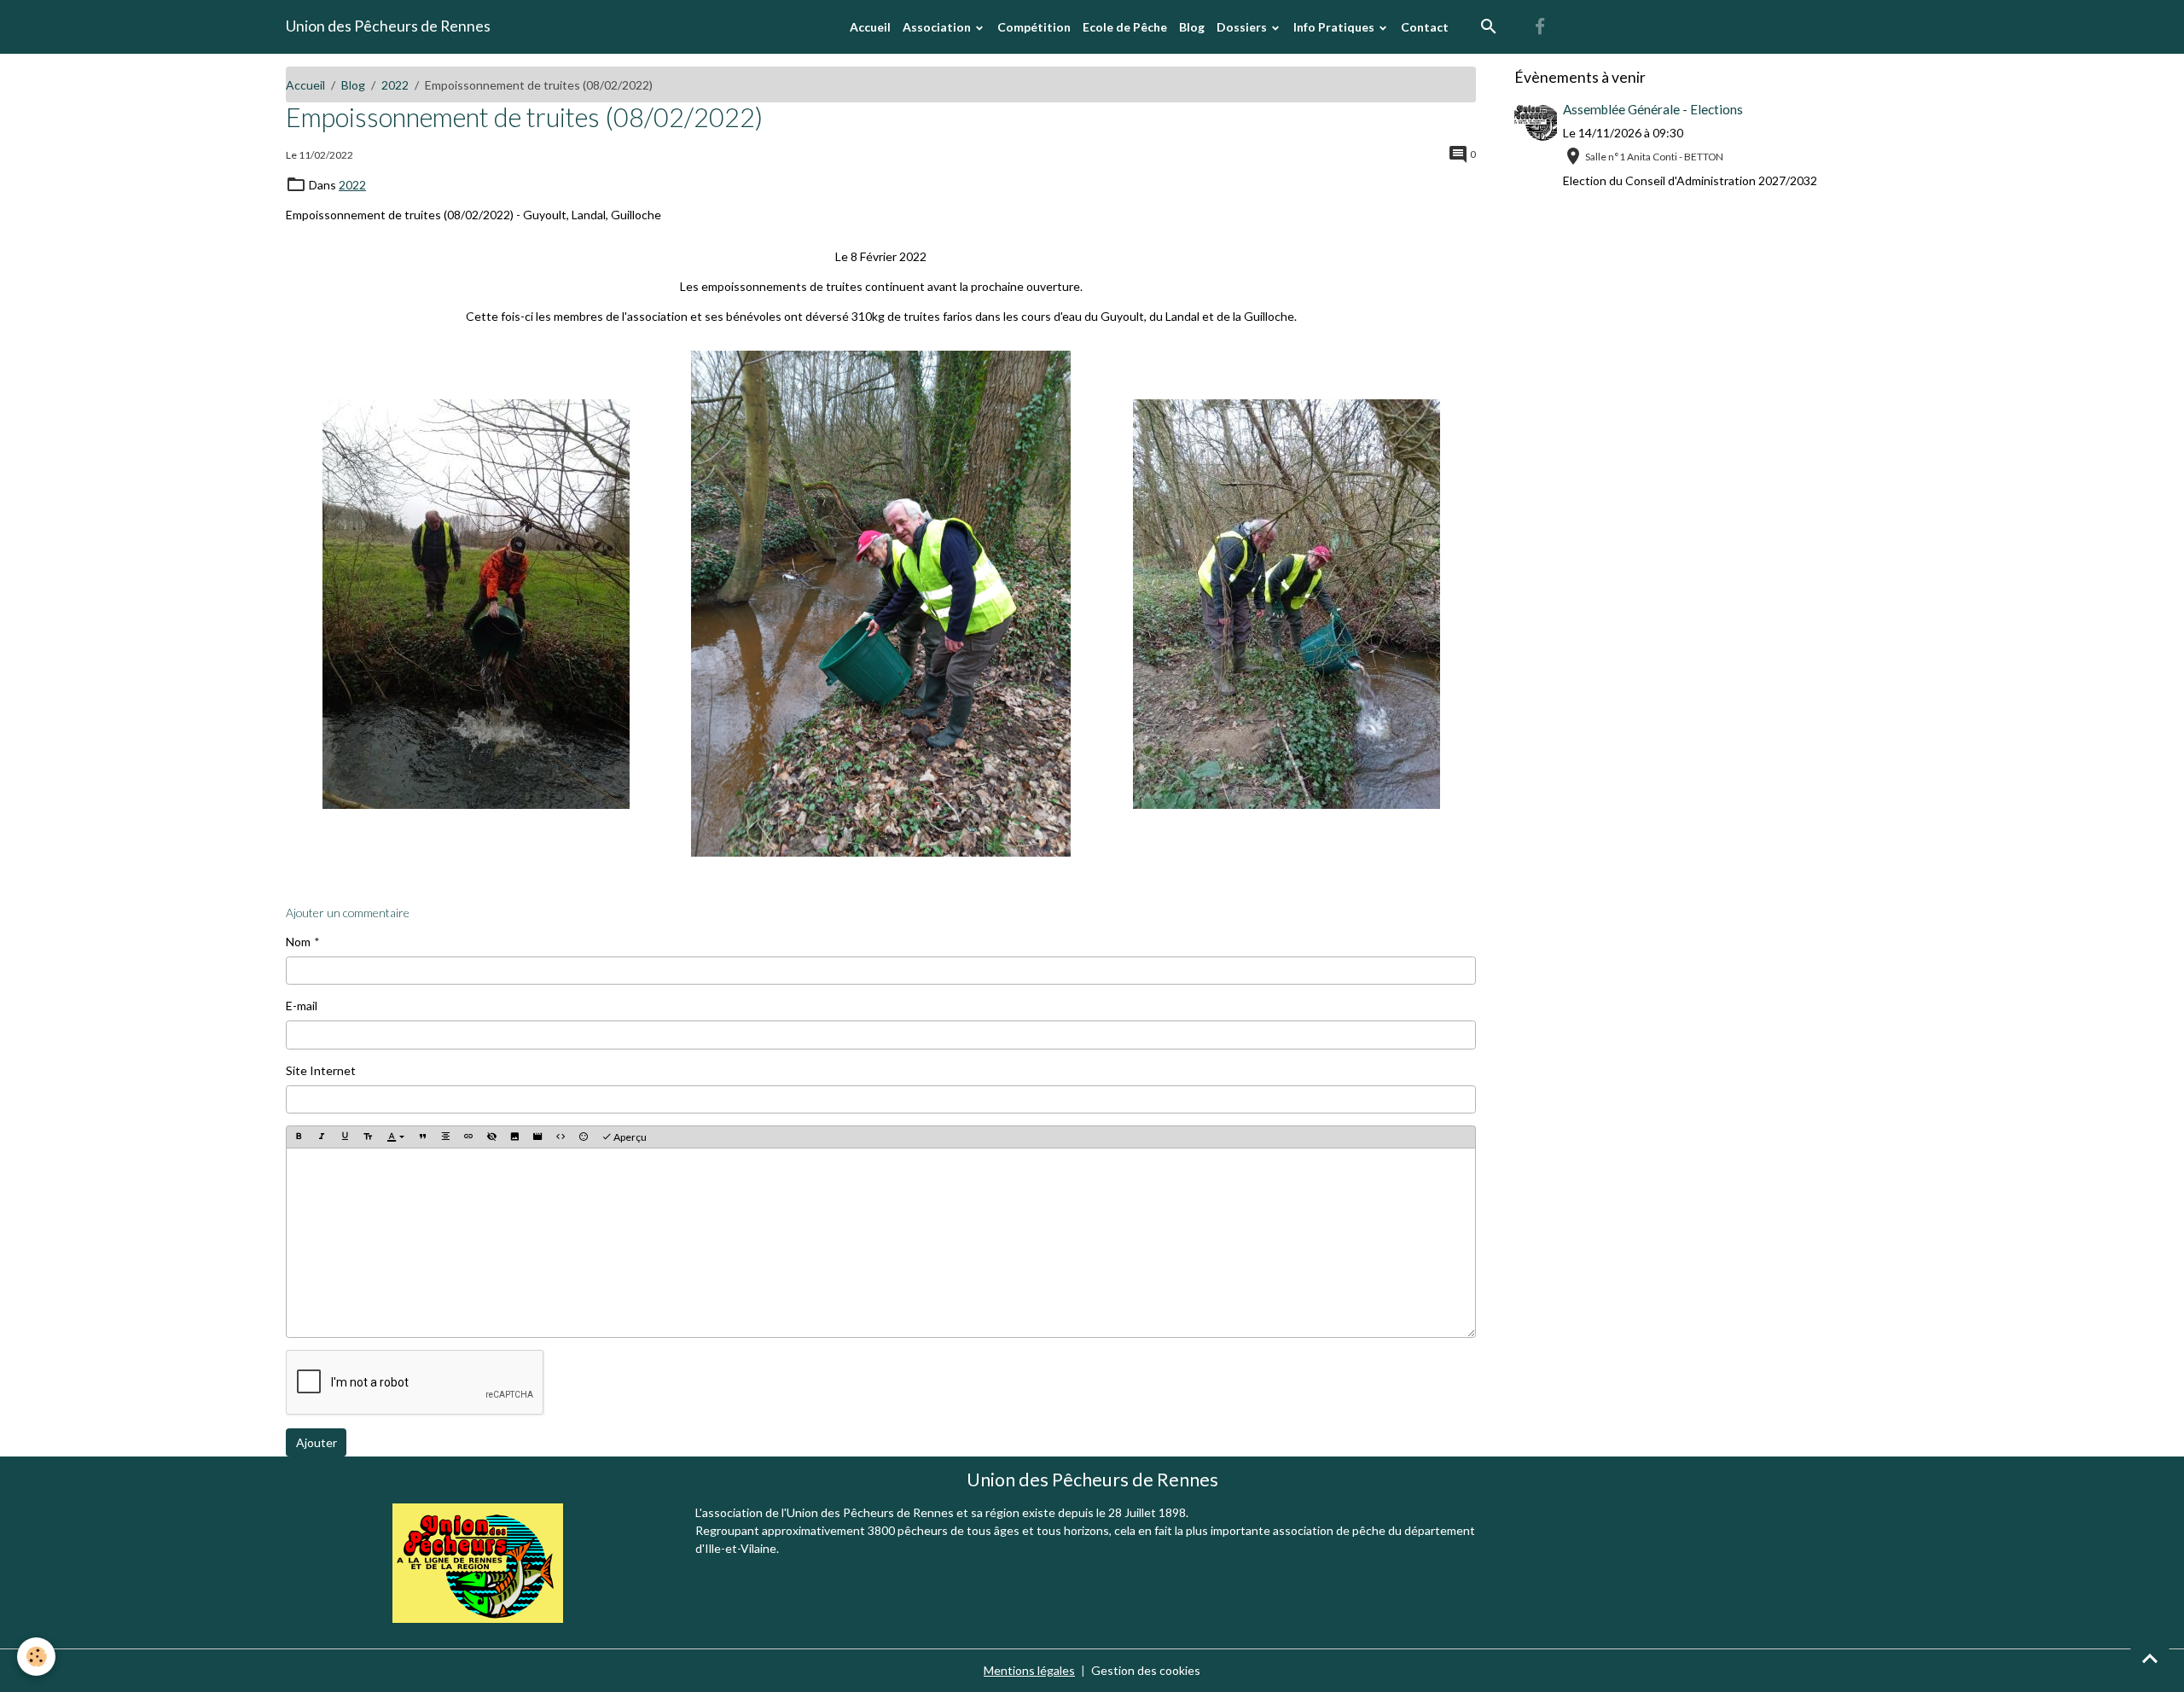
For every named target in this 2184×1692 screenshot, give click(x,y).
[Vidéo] (537, 1138)
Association (938, 27)
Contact (1425, 27)
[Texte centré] (445, 1138)
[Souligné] (345, 1138)
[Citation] (422, 1138)
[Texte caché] (491, 1138)
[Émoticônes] (584, 1138)
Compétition (1034, 27)
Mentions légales (1029, 1670)
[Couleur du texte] (395, 1138)
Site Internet (321, 1070)
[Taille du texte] (368, 1138)
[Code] (561, 1138)
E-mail (302, 1006)
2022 (395, 85)
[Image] (514, 1138)
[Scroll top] (2150, 1658)
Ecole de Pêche (1125, 27)
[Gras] (299, 1138)
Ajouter (317, 1442)
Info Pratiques (1335, 27)
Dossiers (1243, 27)
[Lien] (468, 1138)
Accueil (870, 27)
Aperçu (629, 1137)
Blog (1192, 27)
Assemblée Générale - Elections (1653, 109)
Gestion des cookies (1146, 1670)
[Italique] (322, 1138)
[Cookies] (36, 1657)
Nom (298, 942)
